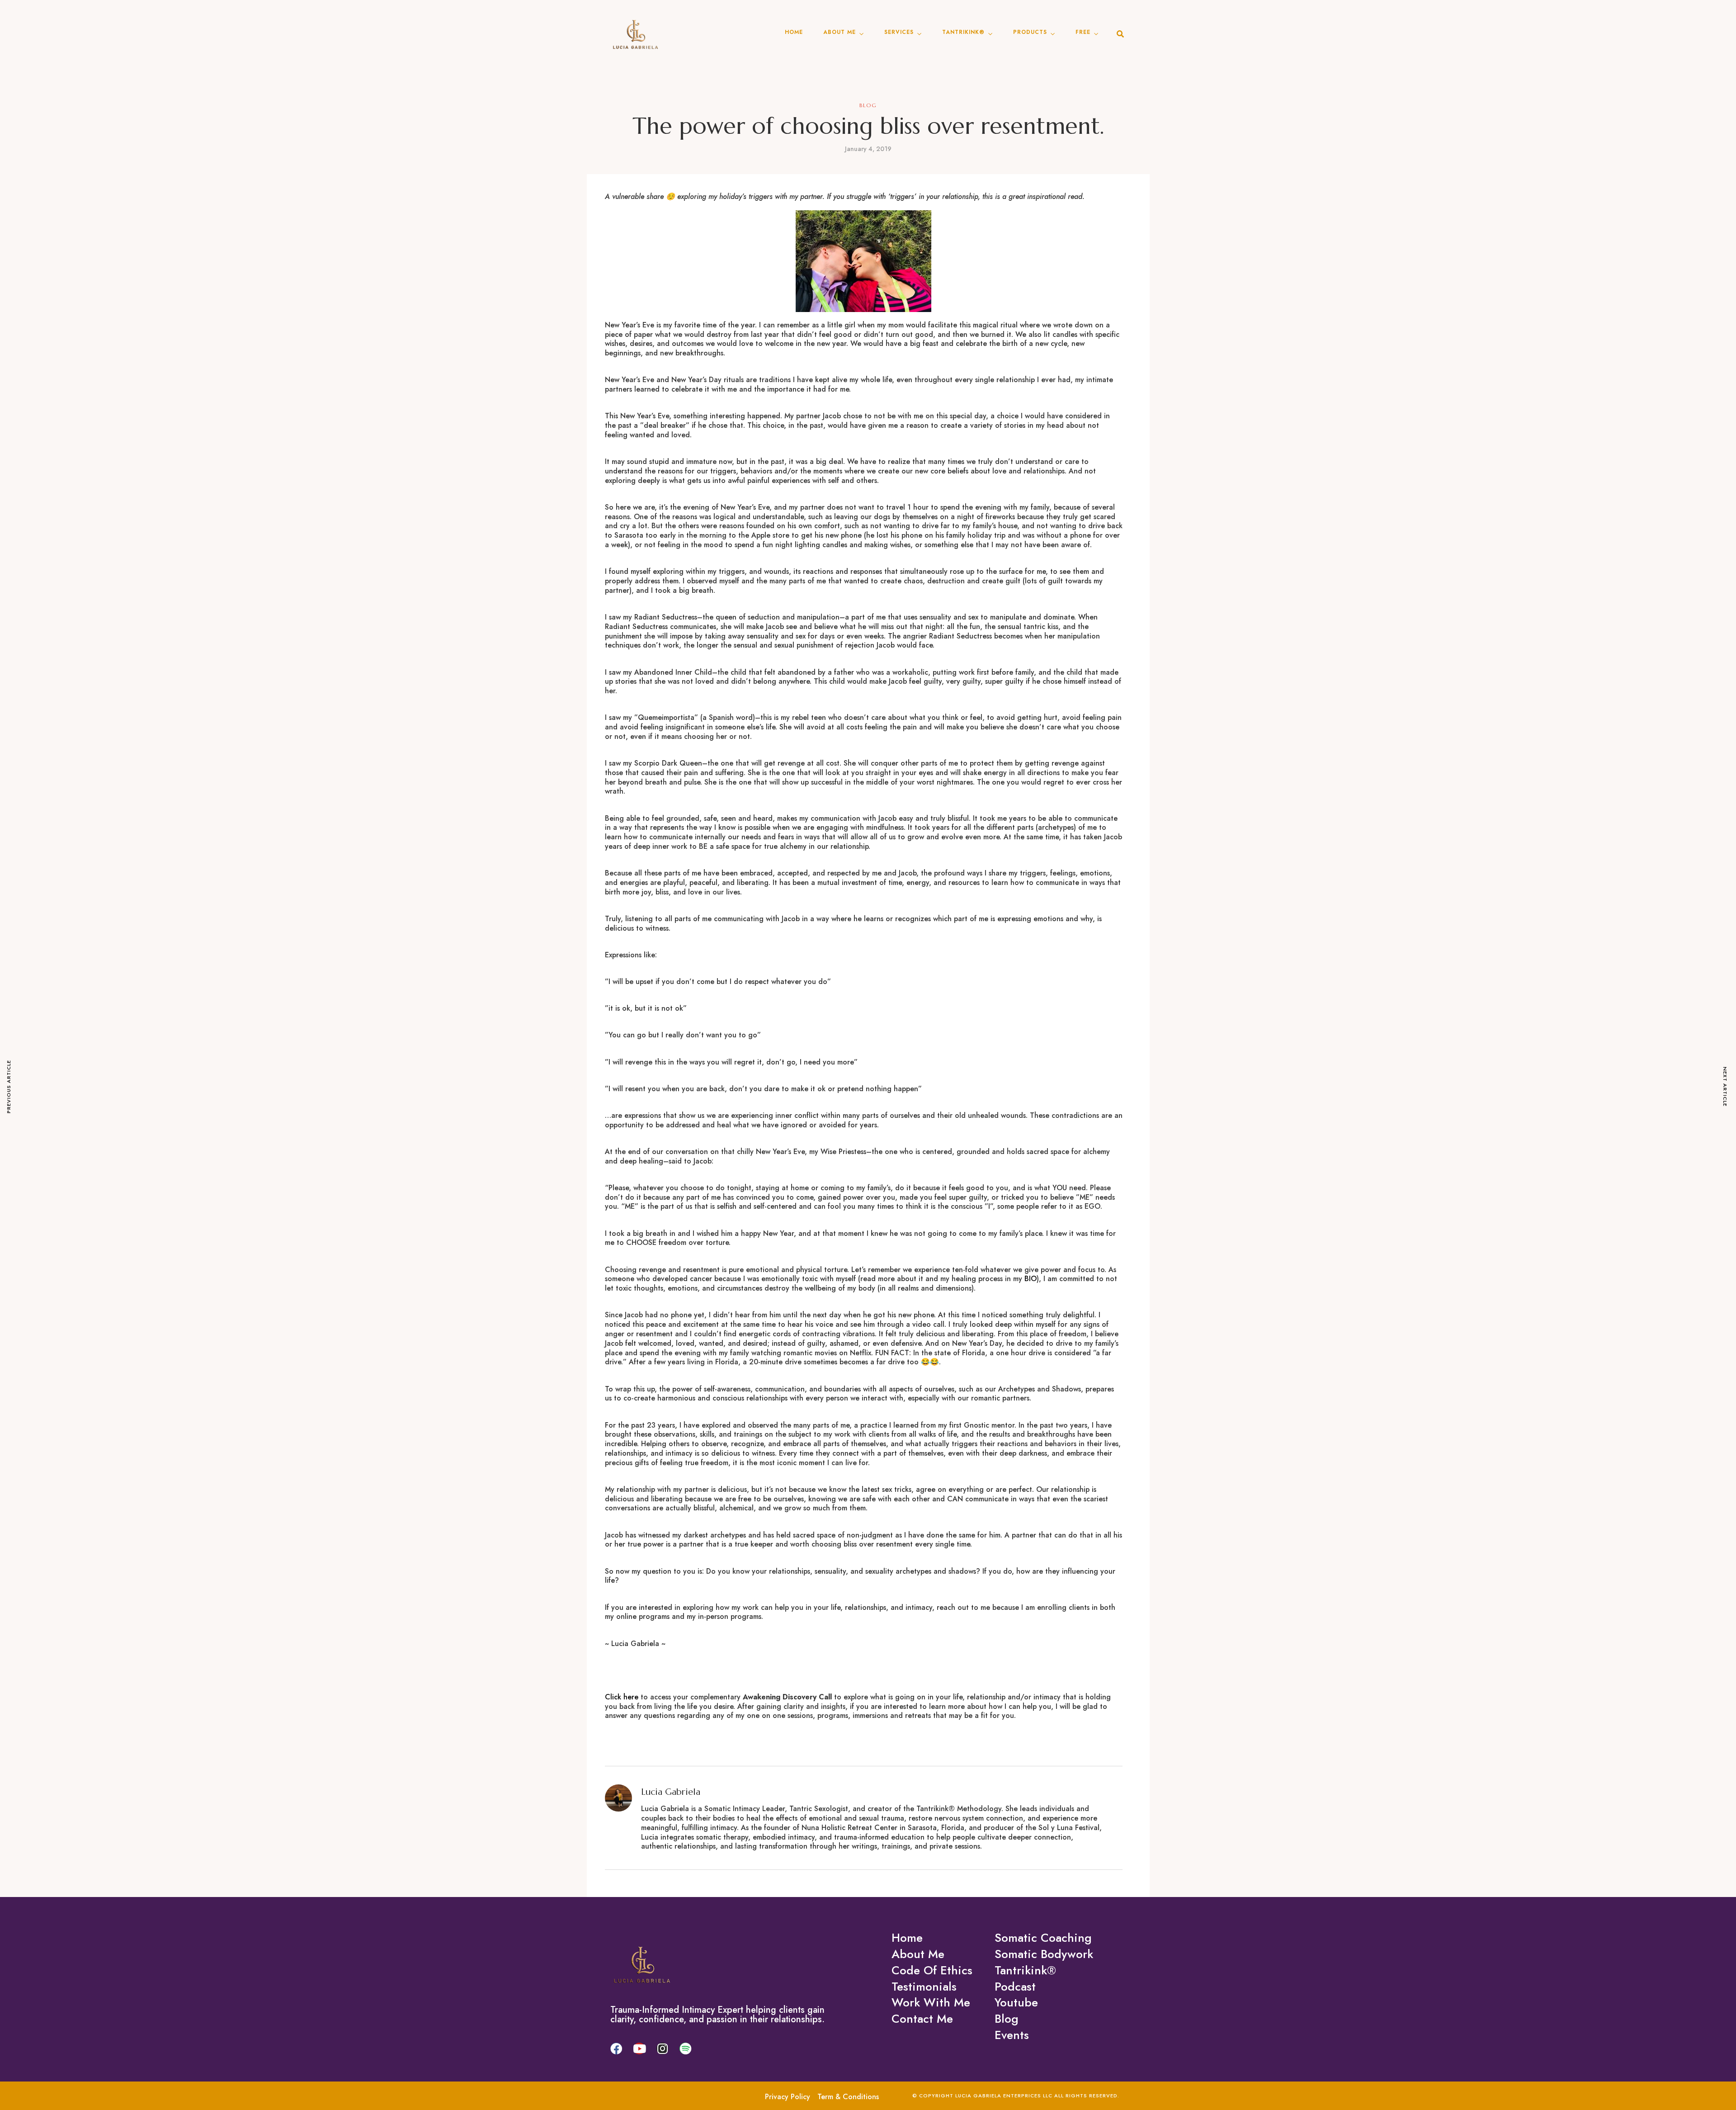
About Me (840, 32)
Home (794, 32)
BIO (1031, 1279)
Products (1030, 32)
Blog (868, 105)
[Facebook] (616, 2048)
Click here (622, 1697)
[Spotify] (685, 2048)
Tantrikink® (963, 32)
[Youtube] (639, 2048)
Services (899, 32)
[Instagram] (662, 2048)
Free (1083, 32)
